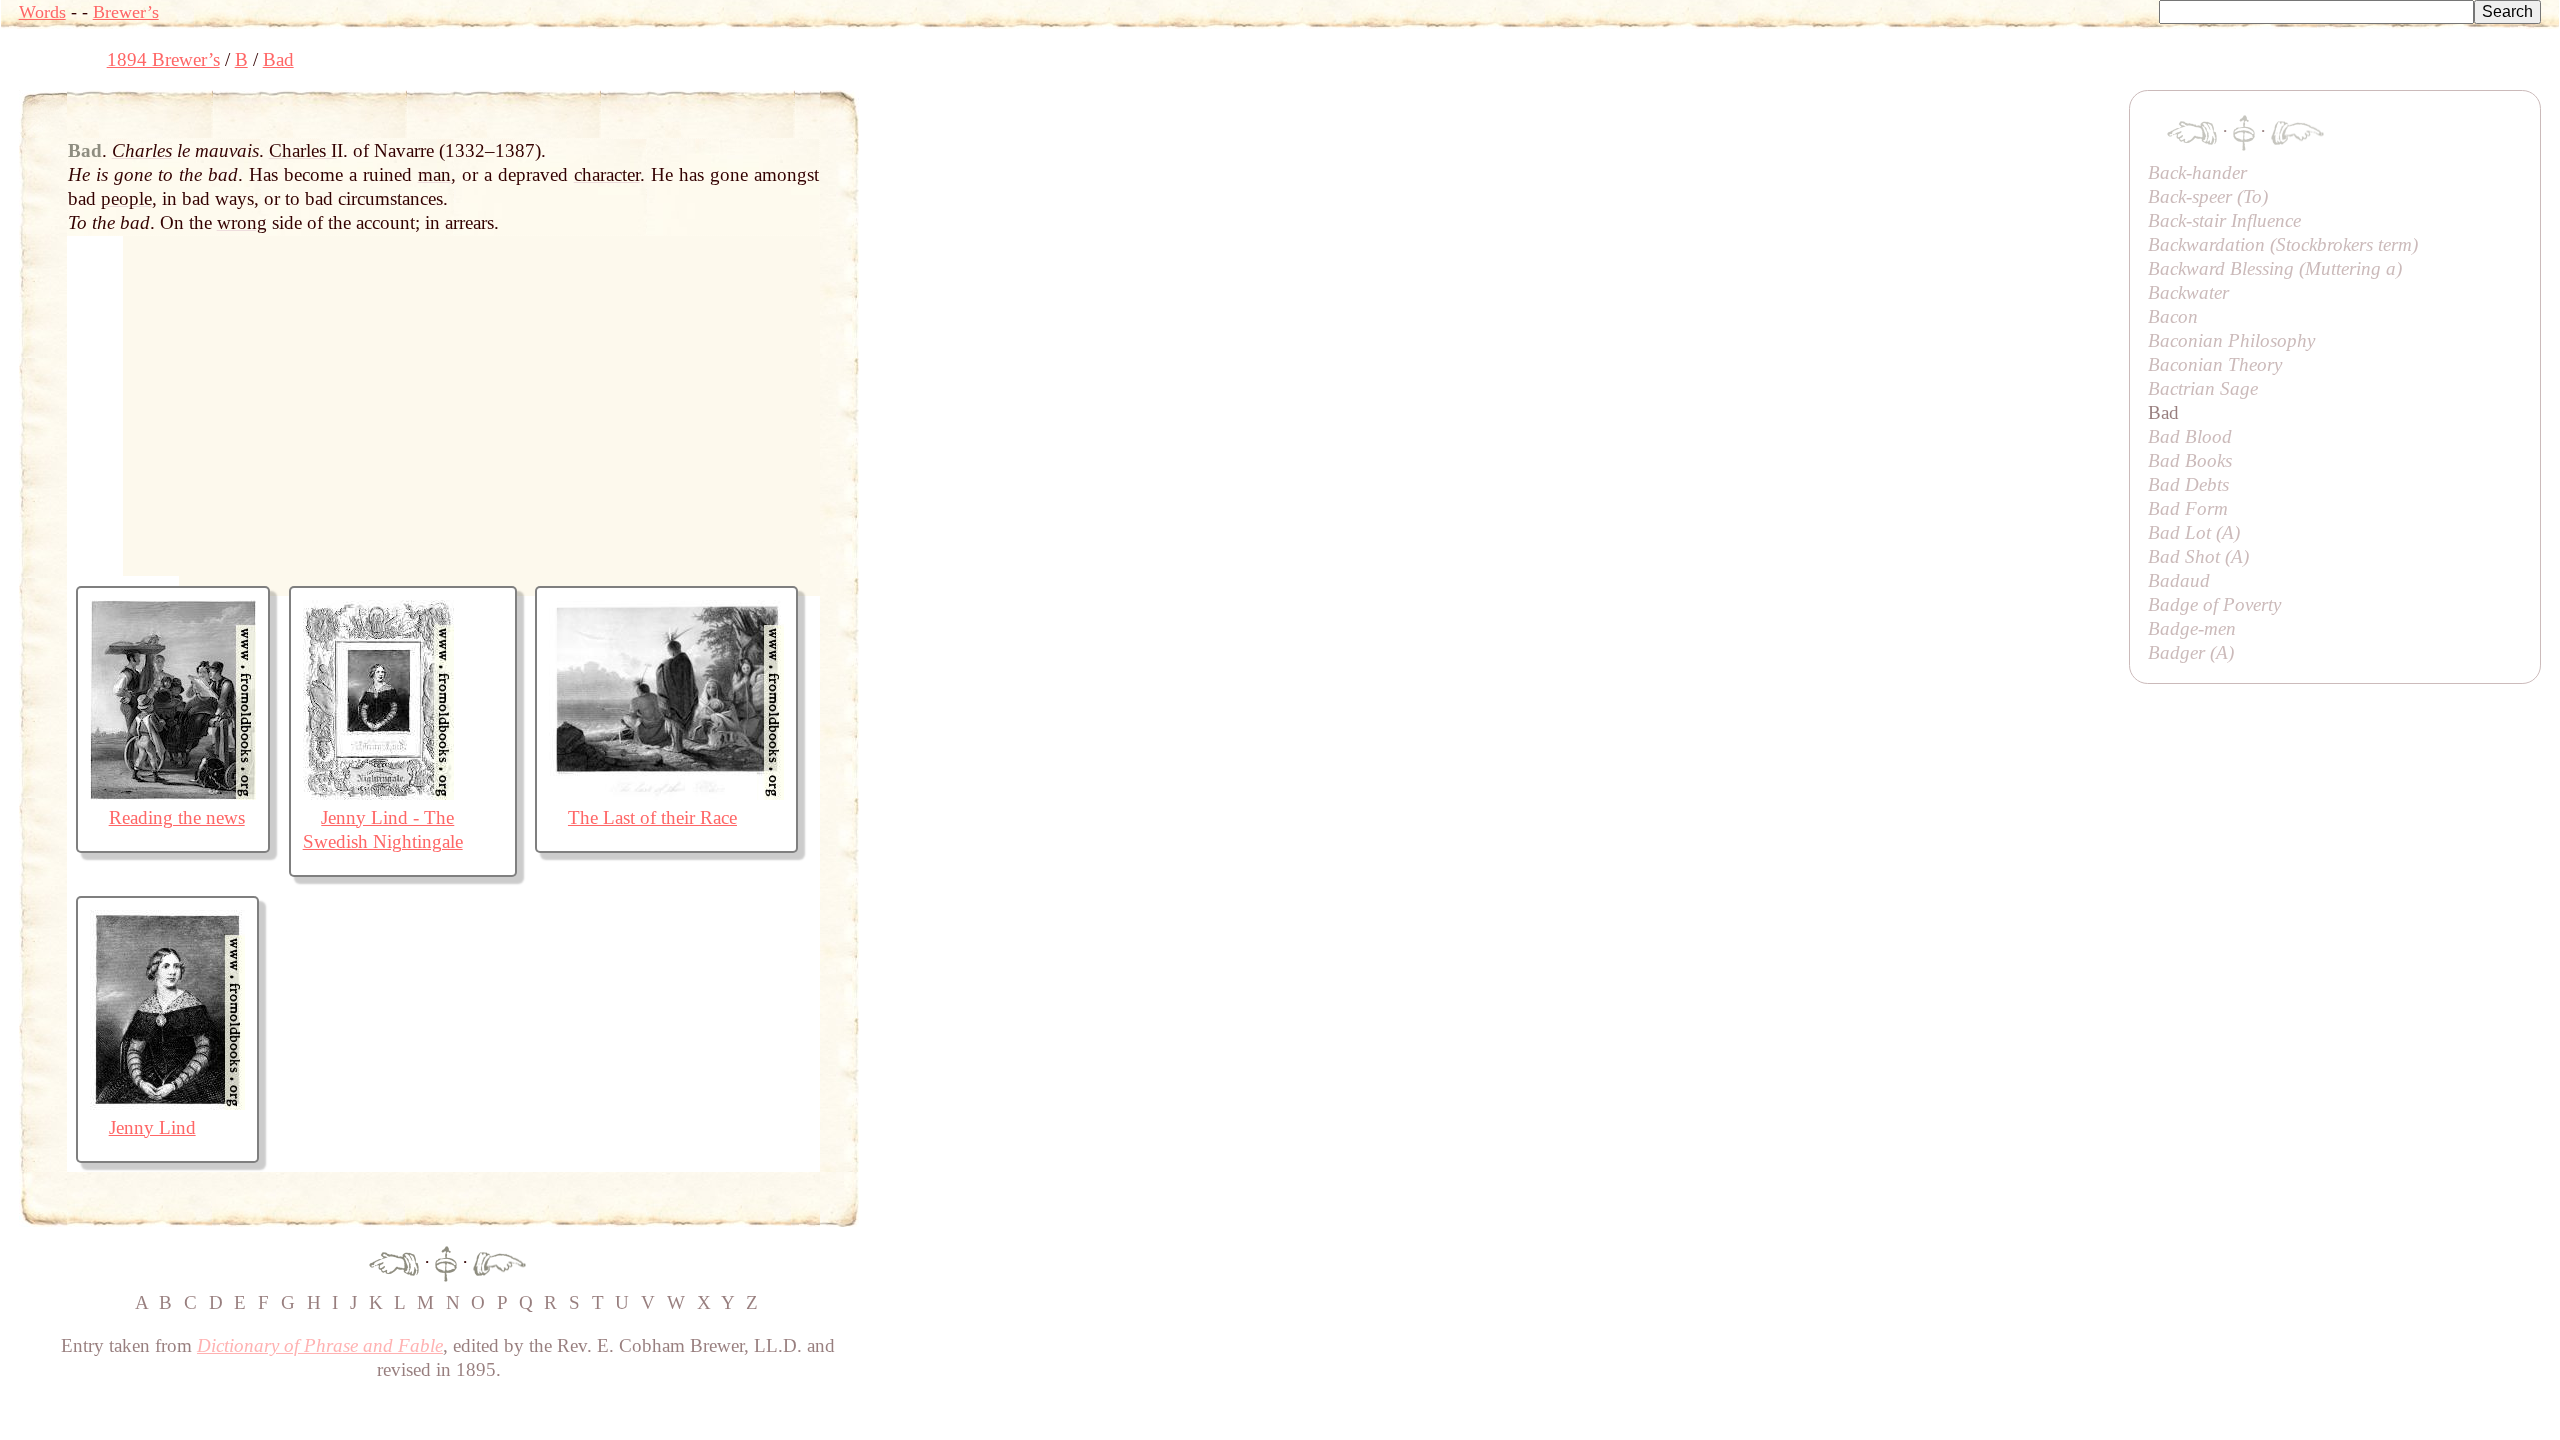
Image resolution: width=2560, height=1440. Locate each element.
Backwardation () (2283, 244)
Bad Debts (2188, 484)
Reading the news (177, 817)
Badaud (2179, 580)
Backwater (2188, 292)
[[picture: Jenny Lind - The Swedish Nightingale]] (378, 793)
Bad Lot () (2194, 532)
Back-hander (2197, 172)
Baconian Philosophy (2231, 340)
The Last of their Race (652, 817)
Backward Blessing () (2275, 268)
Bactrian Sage (2203, 388)
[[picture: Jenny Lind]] (167, 1103)
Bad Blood (2190, 436)
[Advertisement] (1223, 135)
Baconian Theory (2215, 364)
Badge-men (2192, 628)
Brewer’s (126, 12)
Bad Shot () (2198, 556)
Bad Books (2190, 460)
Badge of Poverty (2214, 604)
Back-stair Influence (2224, 220)
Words (42, 12)
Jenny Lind (152, 1127)
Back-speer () (2208, 196)
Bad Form (2188, 508)
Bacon (2173, 316)
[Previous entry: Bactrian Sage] (394, 1261)
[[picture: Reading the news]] (173, 793)
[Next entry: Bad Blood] (499, 1261)
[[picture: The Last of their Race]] (666, 793)
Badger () (2191, 652)
